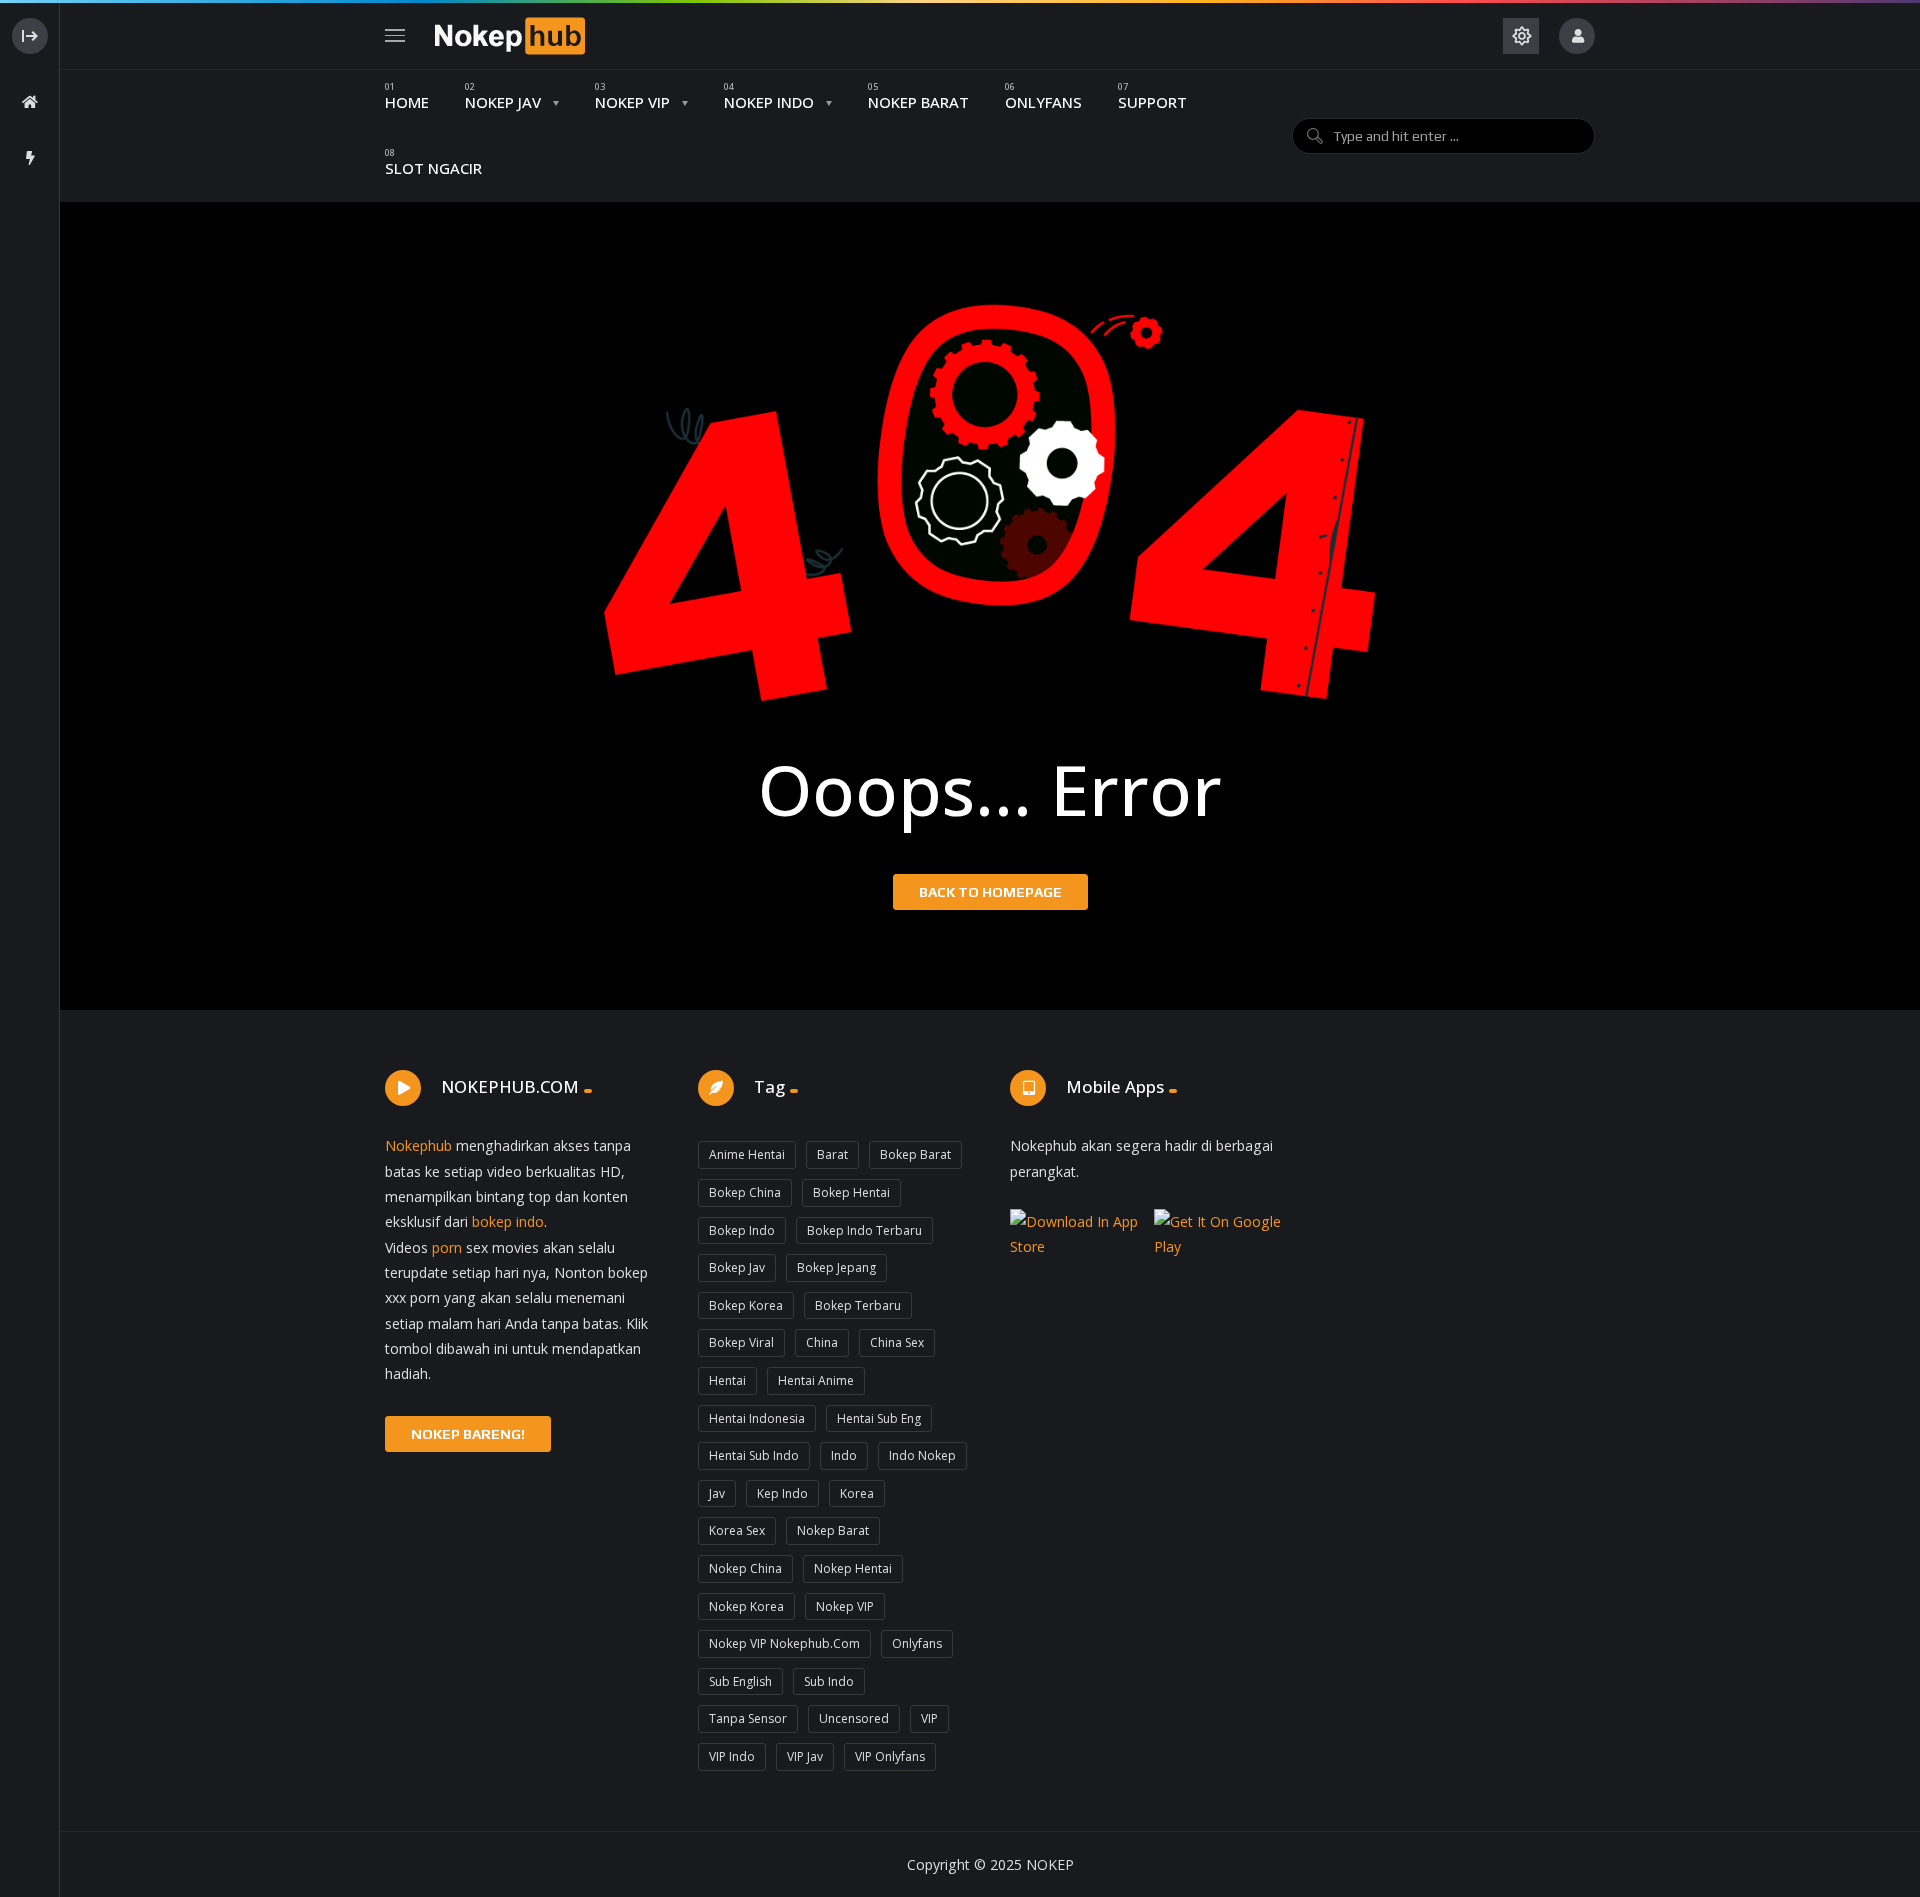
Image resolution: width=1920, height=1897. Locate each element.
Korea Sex (737, 1530)
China (822, 1342)
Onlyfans (917, 1643)
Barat (832, 1154)
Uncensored (854, 1718)
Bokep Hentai (851, 1192)
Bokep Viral (741, 1342)
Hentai (727, 1380)
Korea (857, 1493)
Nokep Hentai (853, 1568)
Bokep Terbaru (858, 1305)
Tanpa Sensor (748, 1718)
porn (447, 1247)
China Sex (897, 1342)
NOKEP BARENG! (468, 1434)
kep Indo (782, 1493)
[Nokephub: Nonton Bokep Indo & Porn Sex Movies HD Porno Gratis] (510, 36)
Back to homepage (990, 892)
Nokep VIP (845, 1606)
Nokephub (418, 1145)
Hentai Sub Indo (754, 1455)
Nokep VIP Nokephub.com (784, 1643)
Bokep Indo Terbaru (864, 1230)
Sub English (740, 1681)
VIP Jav (805, 1756)
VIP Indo (732, 1756)
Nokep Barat (833, 1530)
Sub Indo (829, 1681)
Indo (844, 1455)
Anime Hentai (747, 1154)
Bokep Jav (737, 1267)
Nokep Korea (746, 1606)
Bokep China (745, 1192)
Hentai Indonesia (757, 1418)
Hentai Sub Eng (879, 1418)
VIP (929, 1718)
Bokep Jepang (836, 1267)
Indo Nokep (922, 1455)
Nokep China (745, 1568)
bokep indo (508, 1221)
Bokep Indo (742, 1230)
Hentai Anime (816, 1380)
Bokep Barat (915, 1154)
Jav (717, 1493)
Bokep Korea (746, 1305)
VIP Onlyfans (890, 1756)
